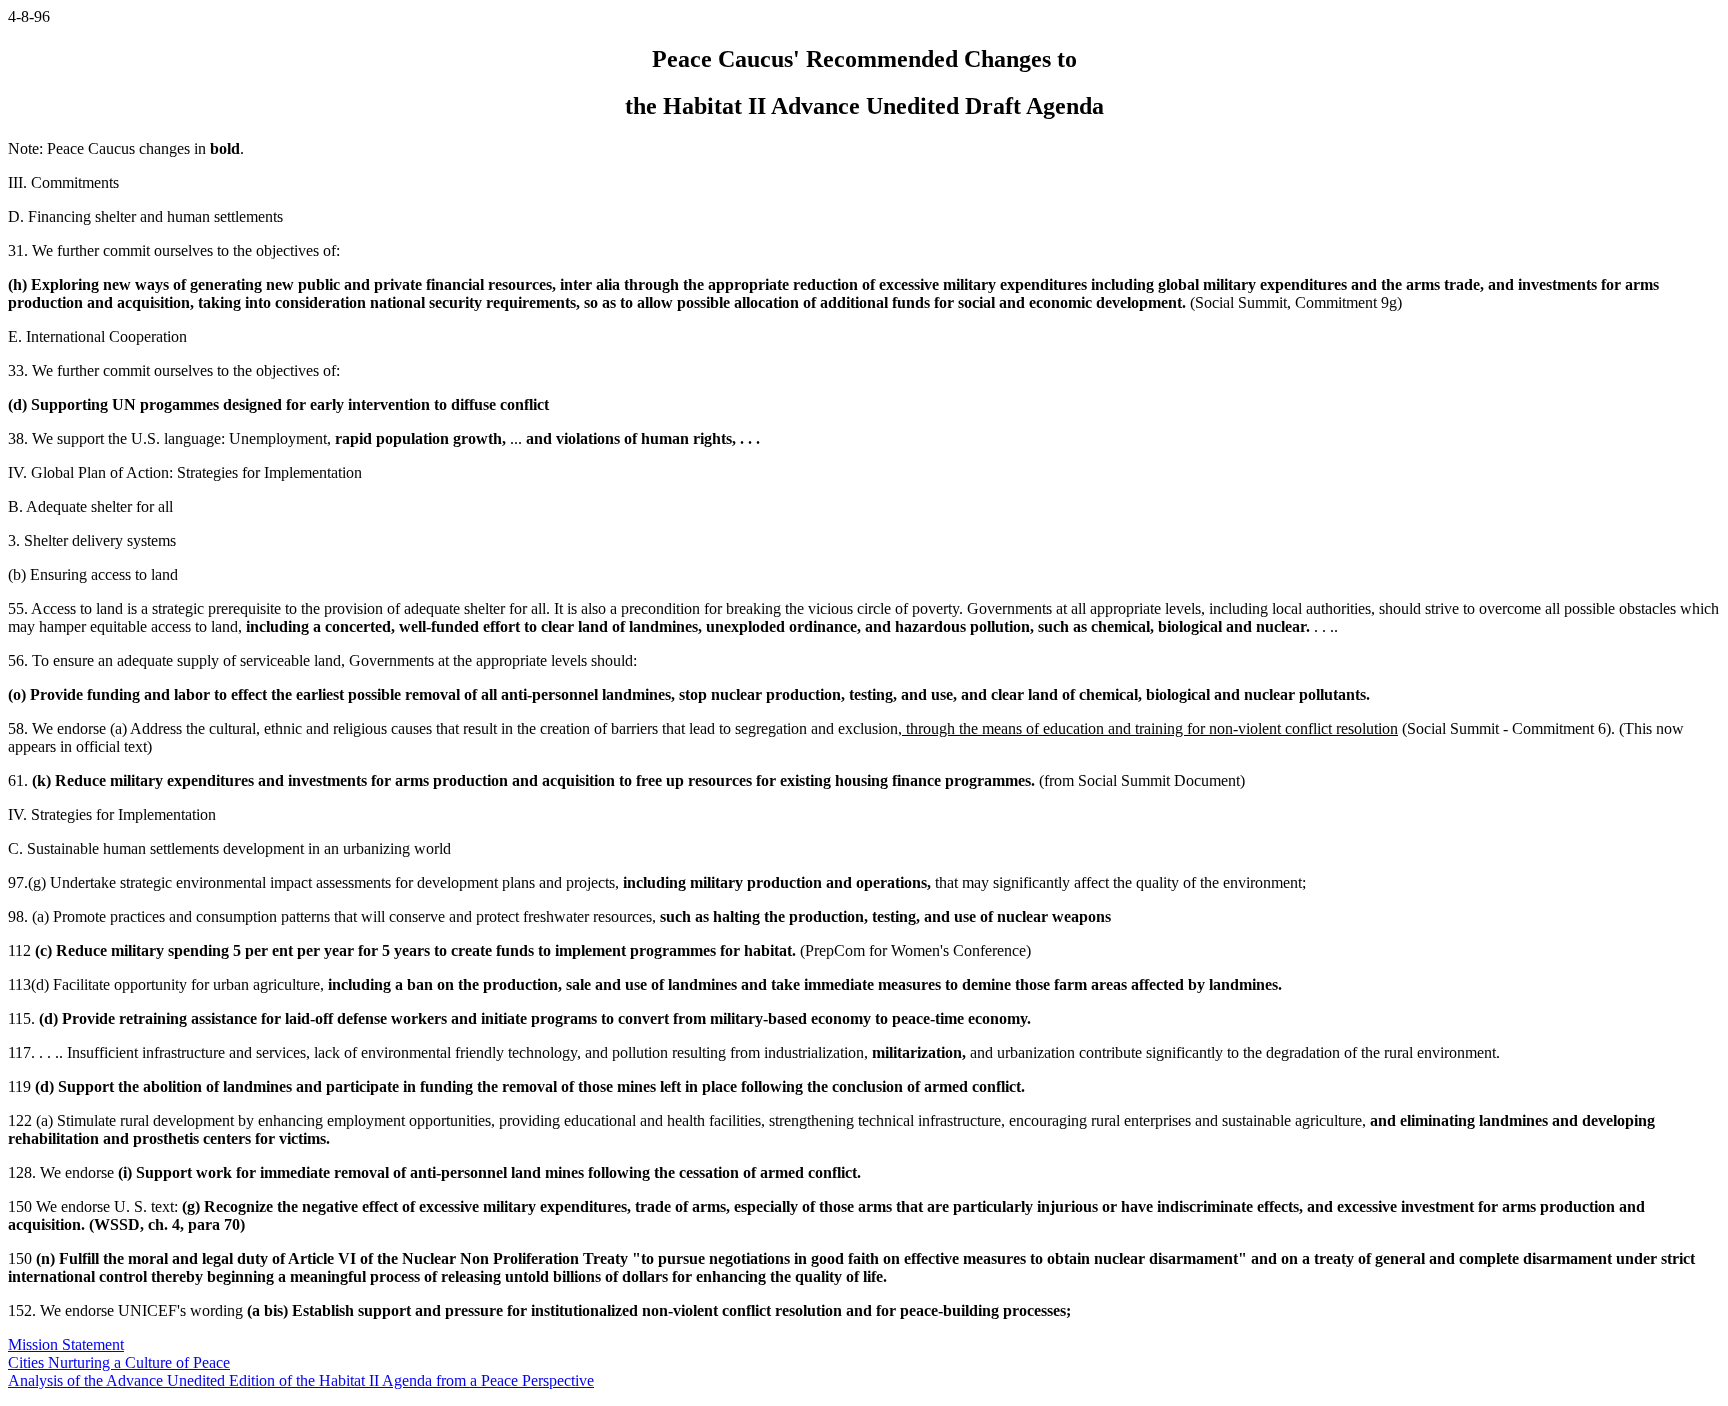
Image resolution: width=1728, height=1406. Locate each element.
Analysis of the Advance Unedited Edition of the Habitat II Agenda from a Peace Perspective (301, 1380)
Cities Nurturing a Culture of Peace (119, 1362)
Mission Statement (66, 1344)
